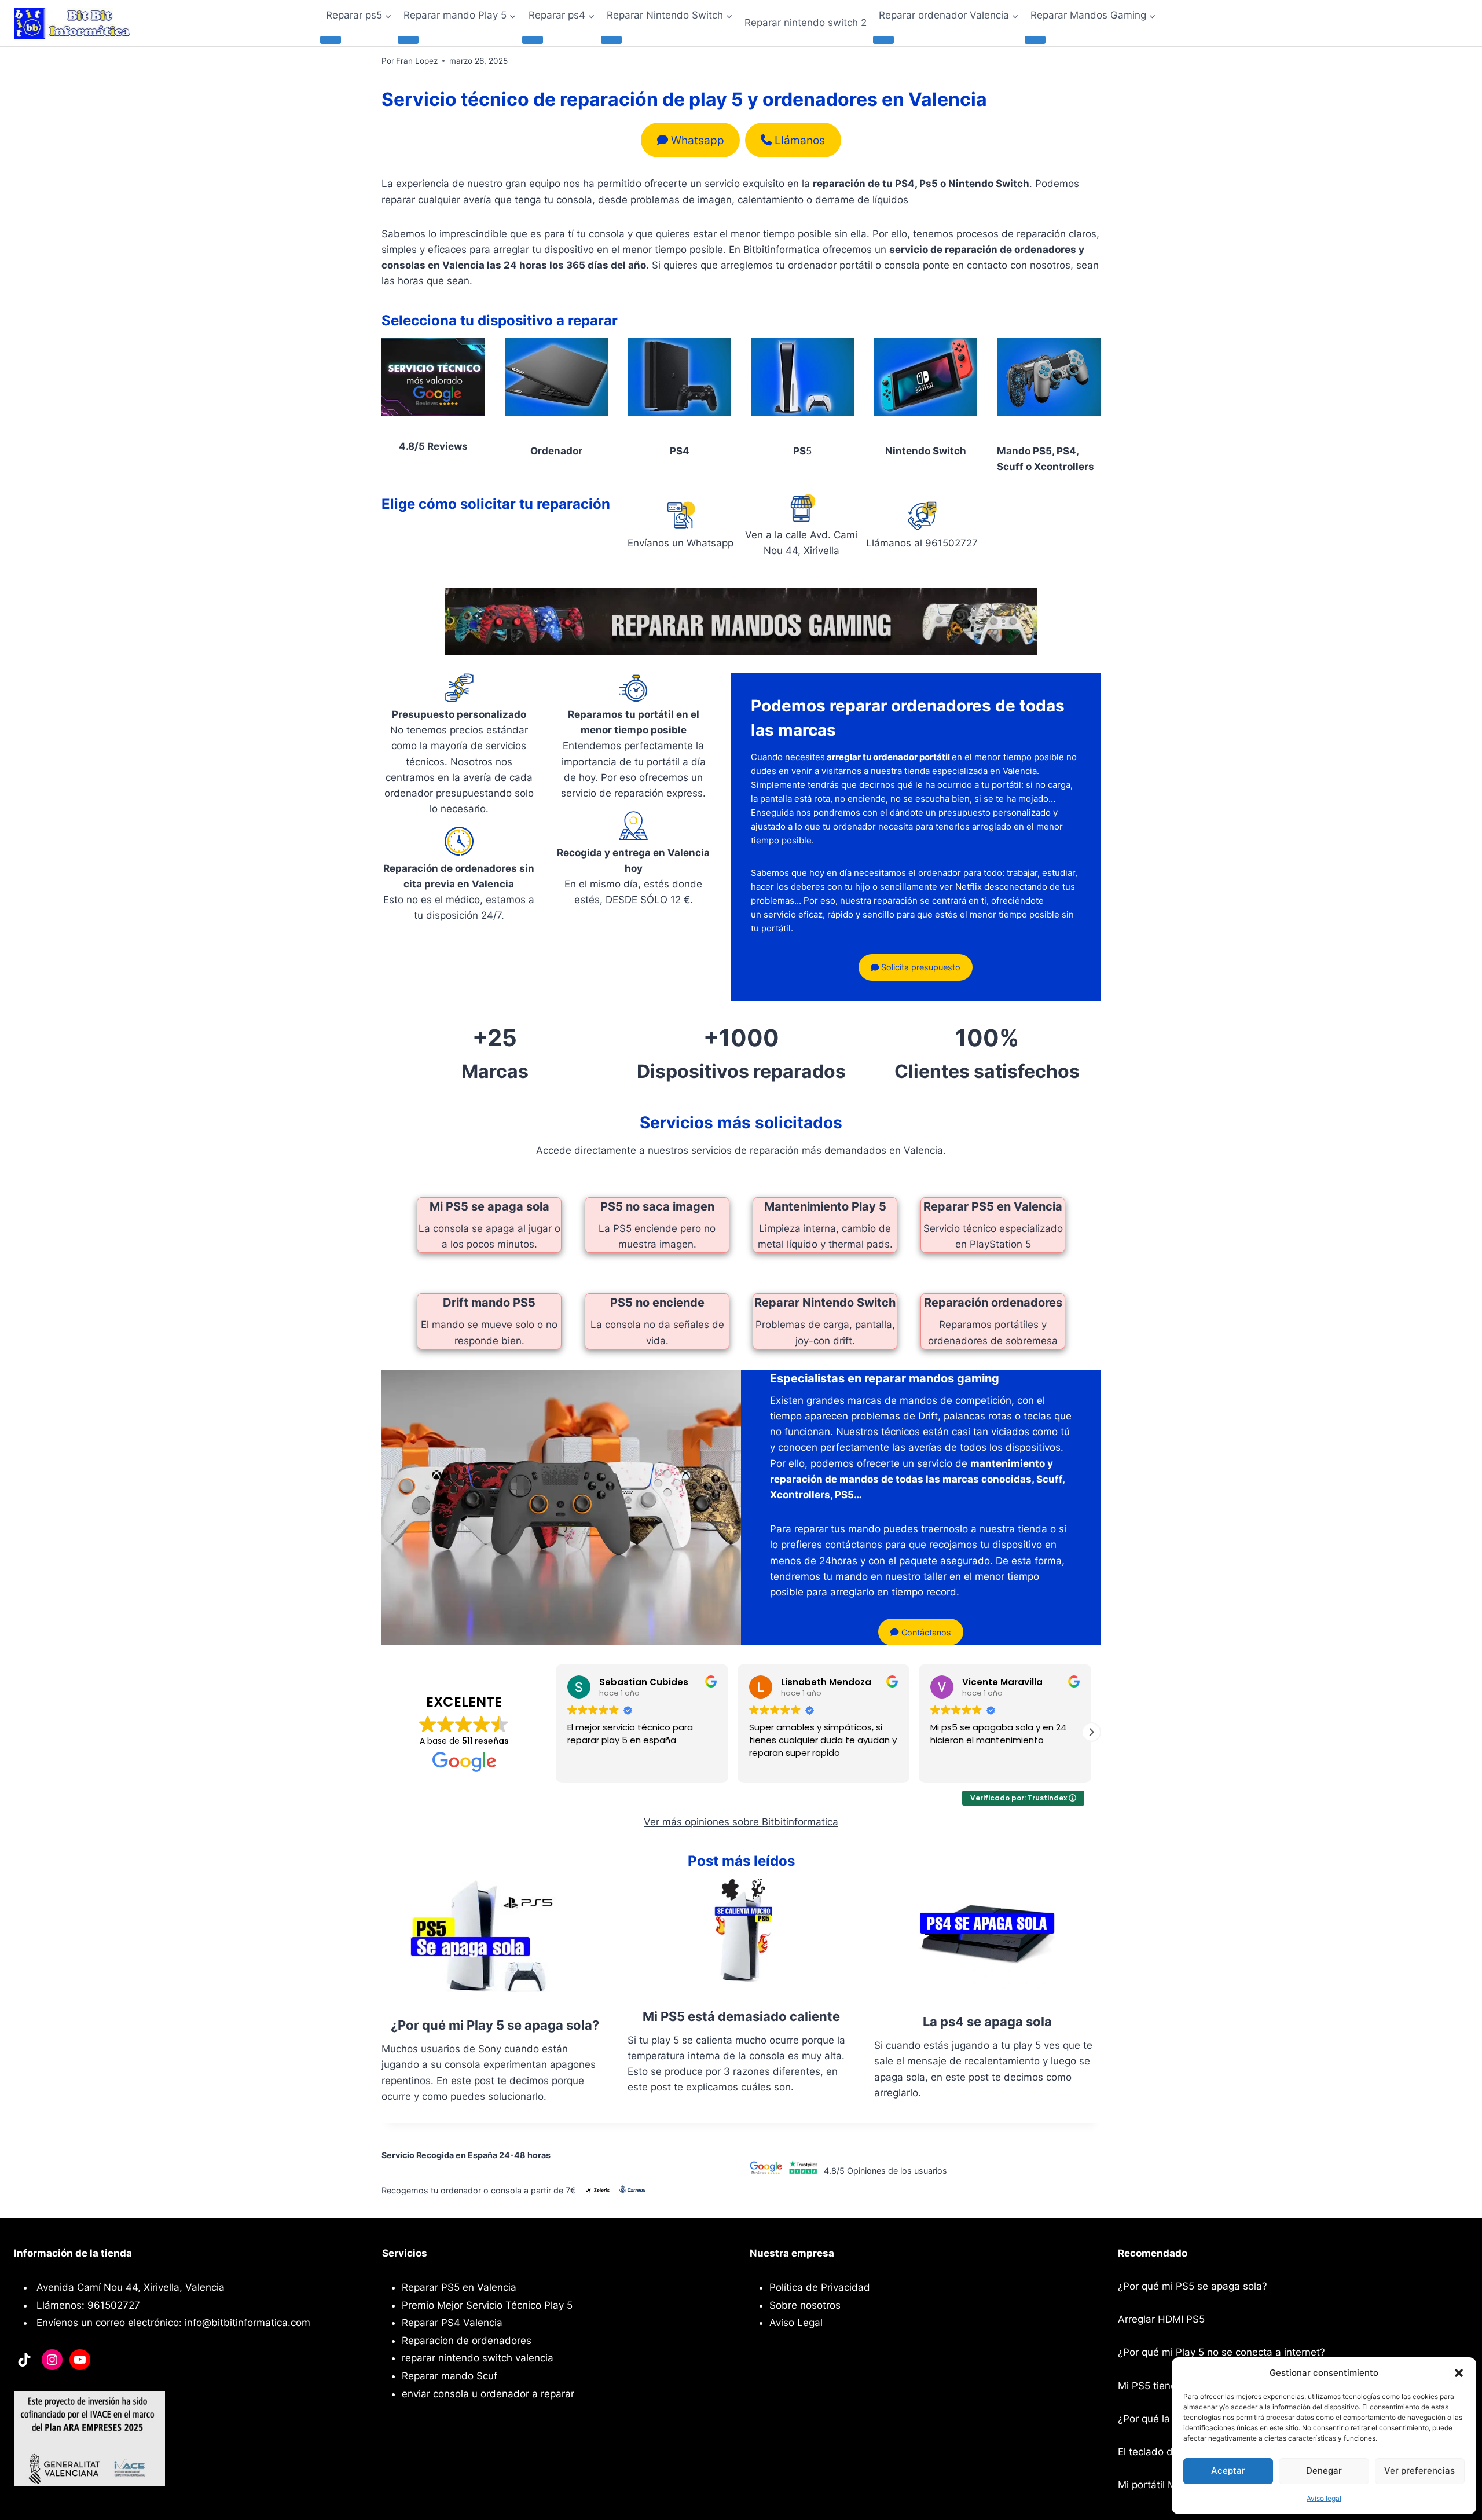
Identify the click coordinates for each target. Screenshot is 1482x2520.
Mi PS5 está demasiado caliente (741, 2016)
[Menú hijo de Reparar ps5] (331, 40)
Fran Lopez (417, 61)
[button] (1459, 2373)
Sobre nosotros (805, 2305)
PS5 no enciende (657, 1303)
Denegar (1324, 2471)
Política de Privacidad (820, 2287)
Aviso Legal (796, 2323)
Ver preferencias (1419, 2471)
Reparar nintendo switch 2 (806, 23)
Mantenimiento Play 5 (825, 1206)
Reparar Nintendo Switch (825, 1303)
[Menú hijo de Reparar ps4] (533, 40)
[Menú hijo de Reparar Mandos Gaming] (1035, 40)
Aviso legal (1324, 2498)
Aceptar (1228, 2471)
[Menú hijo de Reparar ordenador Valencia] (883, 40)
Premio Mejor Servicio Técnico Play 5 (487, 2305)
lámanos (800, 140)
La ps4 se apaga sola (987, 2022)
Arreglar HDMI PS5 (1161, 2319)
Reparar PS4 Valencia (452, 2323)
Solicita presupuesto (920, 967)
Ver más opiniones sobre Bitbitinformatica (741, 1822)
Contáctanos (925, 1632)
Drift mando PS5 (489, 1303)
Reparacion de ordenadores (467, 2341)
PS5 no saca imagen (657, 1206)
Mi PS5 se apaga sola (489, 1206)
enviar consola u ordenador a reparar (488, 2394)
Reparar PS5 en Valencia (993, 1206)
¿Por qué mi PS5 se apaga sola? (1193, 2286)
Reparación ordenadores (993, 1303)
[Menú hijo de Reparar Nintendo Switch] (611, 40)
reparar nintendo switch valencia (478, 2358)
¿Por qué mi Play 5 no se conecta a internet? (1221, 2352)
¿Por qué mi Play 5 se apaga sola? (495, 2025)
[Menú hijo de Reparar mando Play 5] (408, 40)
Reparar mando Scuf (450, 2376)
